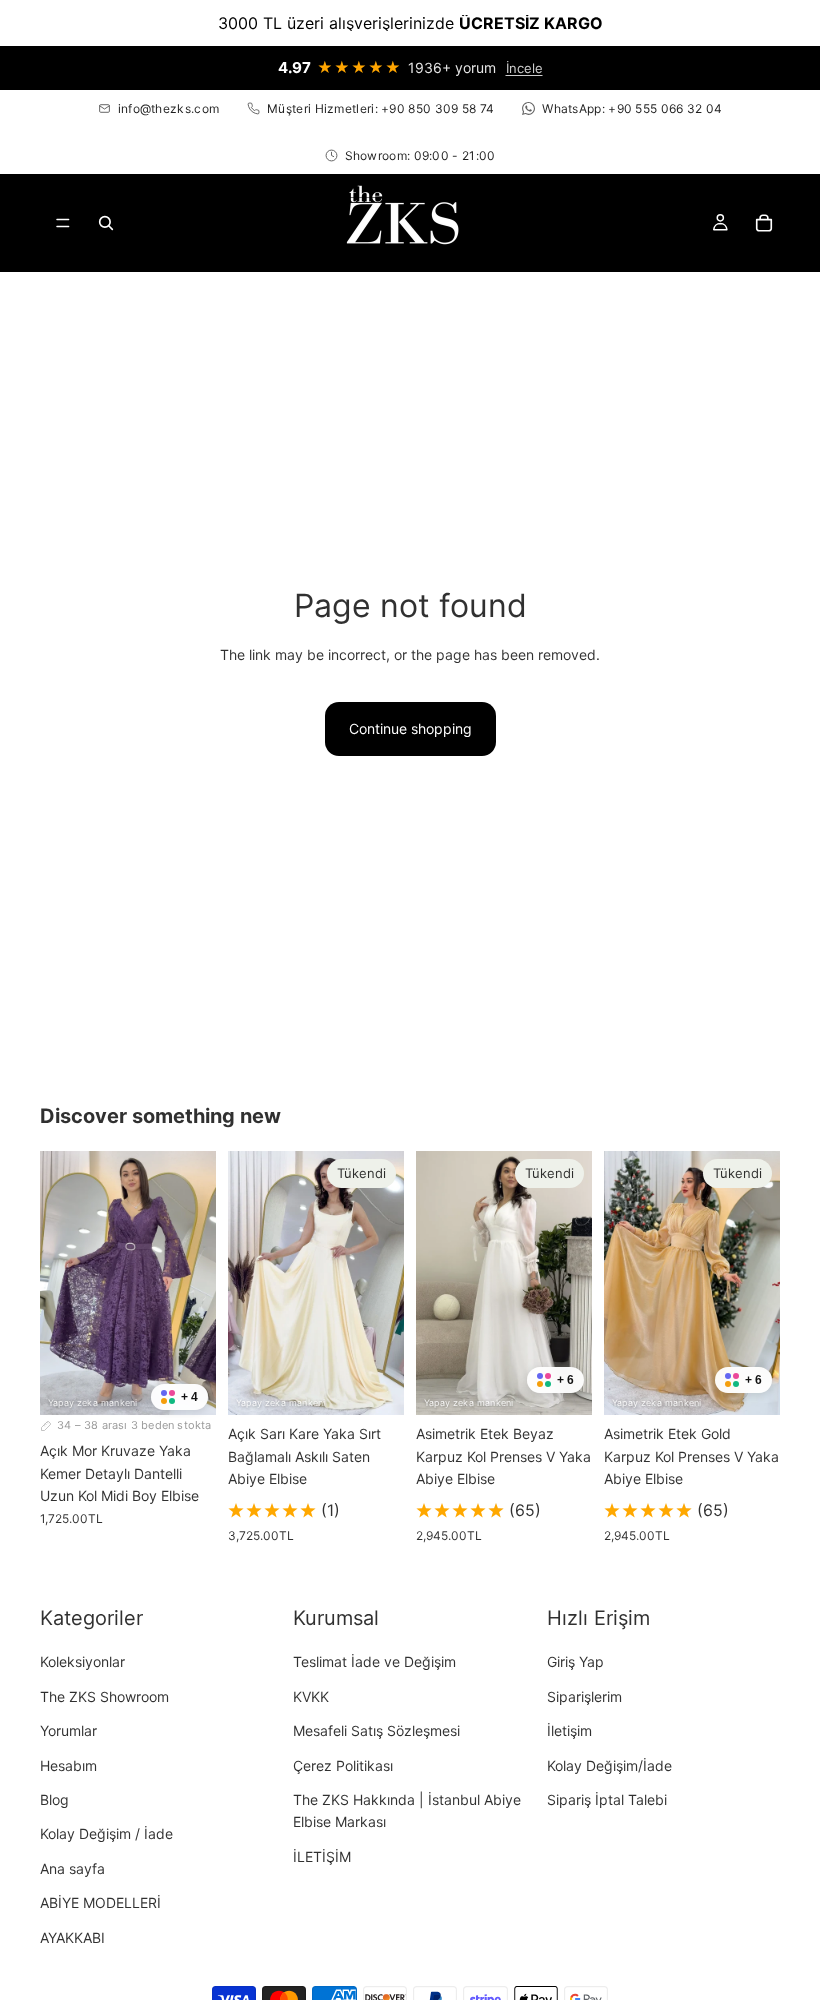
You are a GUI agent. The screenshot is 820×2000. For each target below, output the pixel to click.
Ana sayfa (72, 1868)
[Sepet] (764, 223)
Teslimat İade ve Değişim (374, 1661)
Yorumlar (68, 1730)
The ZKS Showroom (104, 1696)
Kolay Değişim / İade (106, 1833)
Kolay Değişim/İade (609, 1765)
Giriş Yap (575, 1661)
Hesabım (68, 1765)
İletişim (569, 1730)
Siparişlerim (584, 1696)
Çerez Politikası (343, 1765)
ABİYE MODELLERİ (100, 1902)
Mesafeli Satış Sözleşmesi (376, 1730)
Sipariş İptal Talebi (607, 1799)
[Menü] (63, 224)
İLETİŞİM (322, 1856)
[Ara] (106, 223)
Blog (54, 1799)
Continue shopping (410, 728)
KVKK (311, 1696)
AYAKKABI (72, 1937)
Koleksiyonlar (82, 1661)
